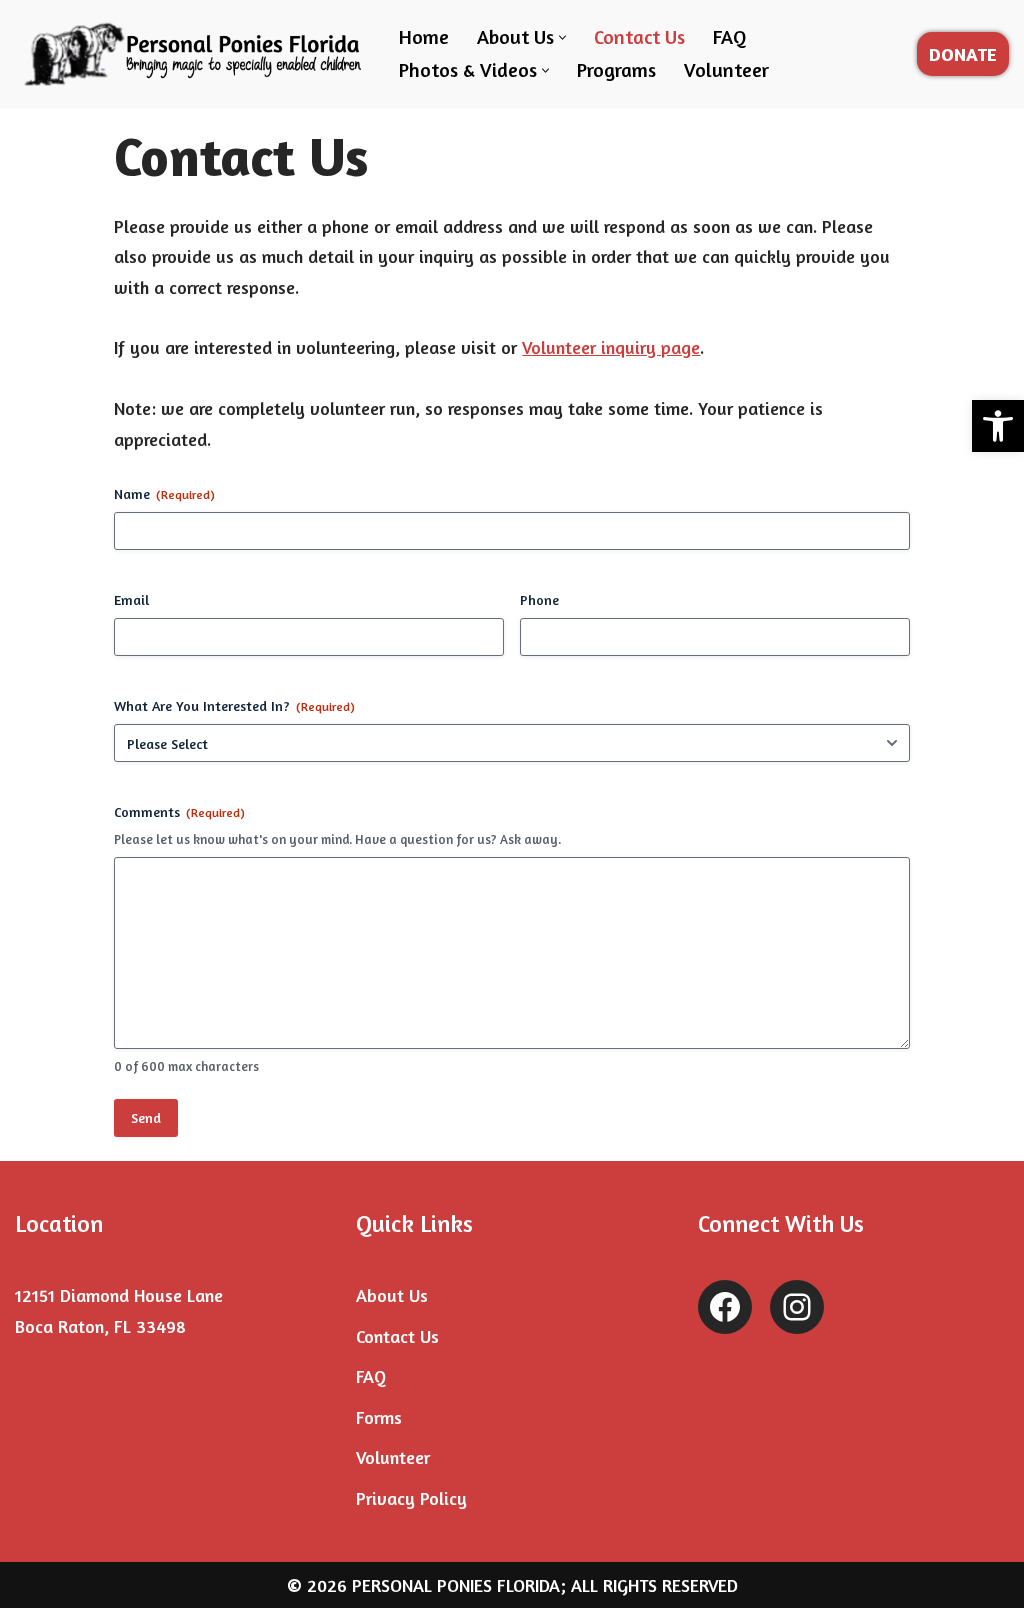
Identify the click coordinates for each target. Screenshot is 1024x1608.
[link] (998, 426)
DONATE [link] (963, 54)
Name (164, 493)
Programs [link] (616, 70)
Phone (539, 599)
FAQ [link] (729, 37)
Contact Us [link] (639, 37)
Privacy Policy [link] (411, 1498)
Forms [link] (379, 1417)
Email (131, 599)
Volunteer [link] (726, 70)
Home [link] (424, 37)
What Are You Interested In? (234, 705)
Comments (179, 811)
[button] (562, 37)
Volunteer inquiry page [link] (611, 347)
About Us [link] (392, 1295)
